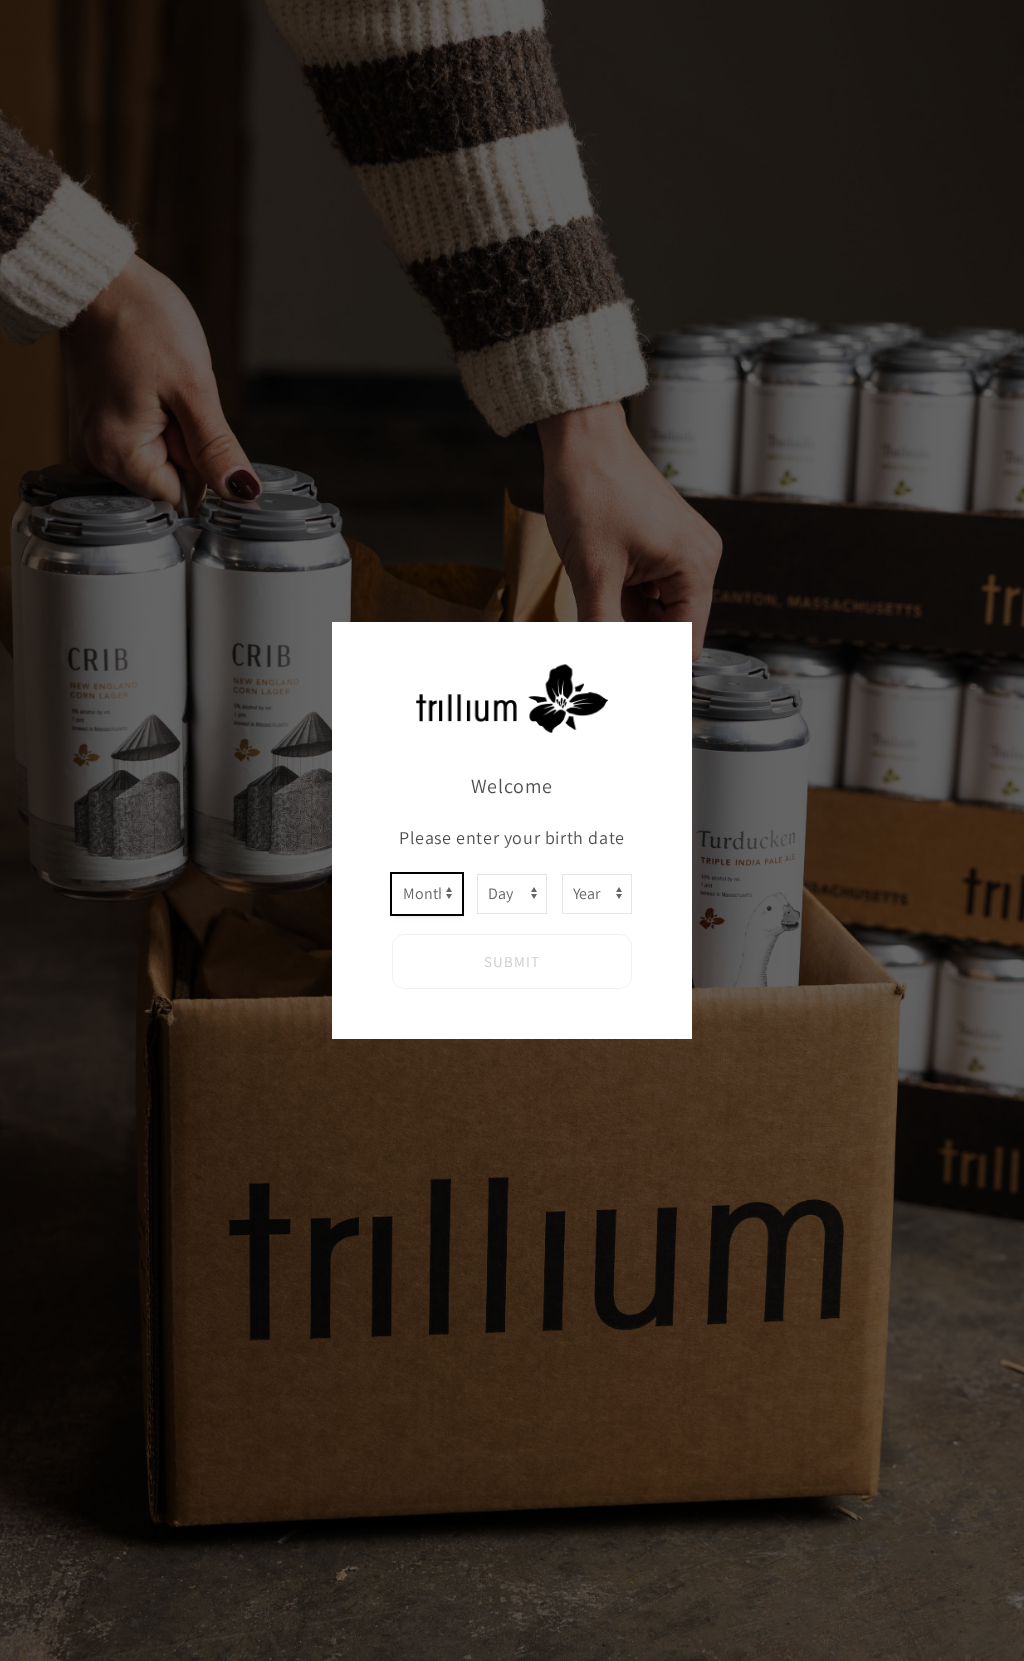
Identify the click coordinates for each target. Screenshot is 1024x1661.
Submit (512, 961)
